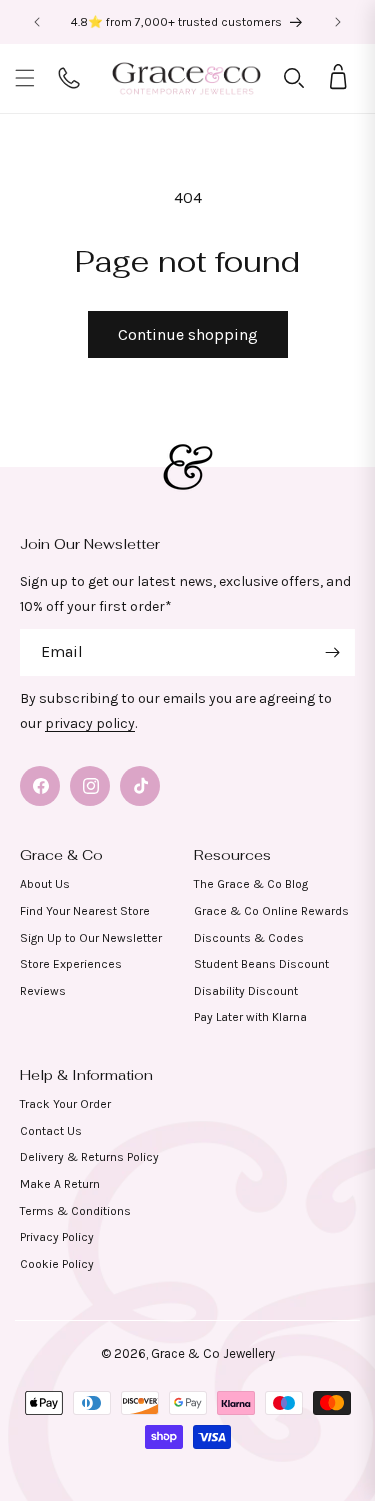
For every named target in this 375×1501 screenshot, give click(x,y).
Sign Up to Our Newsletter (91, 938)
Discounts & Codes (249, 938)
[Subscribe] (332, 652)
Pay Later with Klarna (250, 1017)
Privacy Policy (57, 1237)
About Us (45, 884)
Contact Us (51, 1131)
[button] (25, 78)
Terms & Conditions (75, 1211)
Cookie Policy (57, 1264)
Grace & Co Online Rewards (271, 911)
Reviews (43, 991)
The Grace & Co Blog (251, 884)
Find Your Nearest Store (85, 911)
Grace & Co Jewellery (213, 1353)
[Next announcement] (338, 22)
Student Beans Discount (261, 964)
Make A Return (60, 1184)
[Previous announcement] (37, 22)
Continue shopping (188, 334)
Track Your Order (65, 1104)
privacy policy (90, 723)
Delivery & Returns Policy (89, 1157)
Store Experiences (71, 964)
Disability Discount (246, 991)
